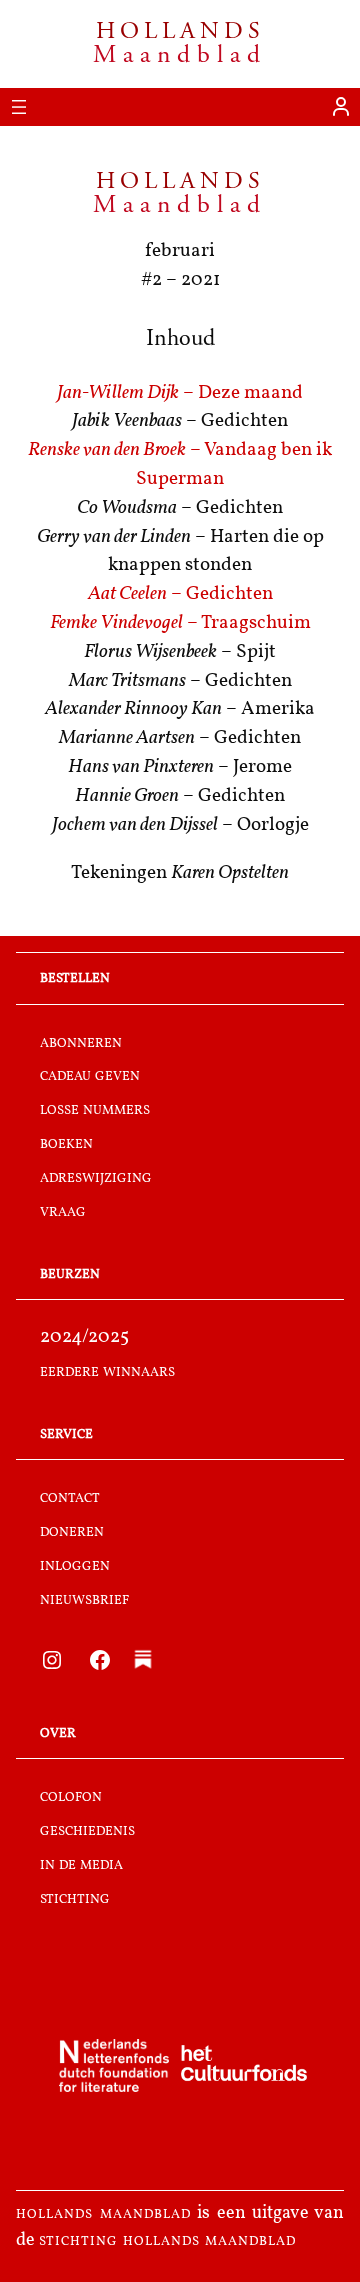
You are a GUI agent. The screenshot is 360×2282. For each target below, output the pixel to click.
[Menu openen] (19, 107)
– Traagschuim (180, 623)
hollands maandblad (103, 2214)
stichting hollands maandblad (167, 2241)
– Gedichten (180, 594)
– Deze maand (180, 393)
